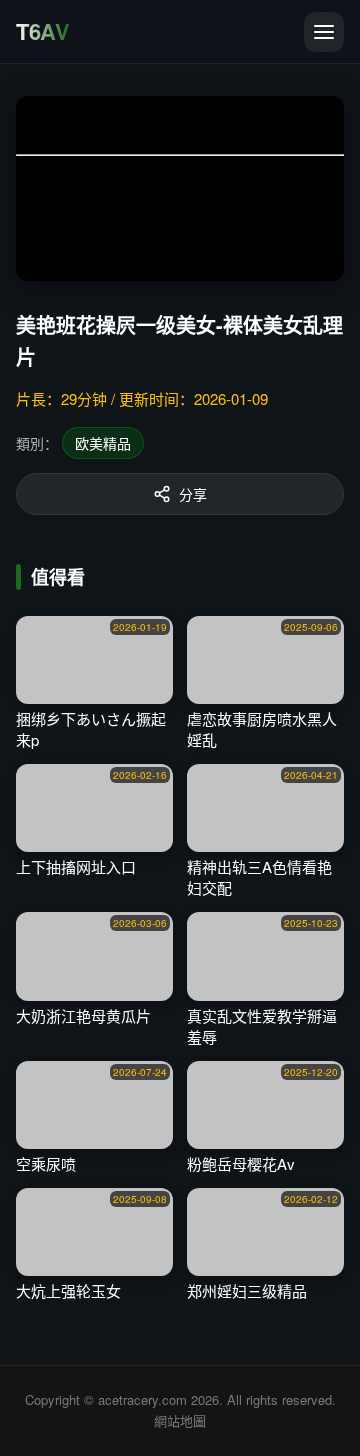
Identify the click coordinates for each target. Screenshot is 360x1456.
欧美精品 (103, 443)
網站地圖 (180, 1420)
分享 (193, 494)
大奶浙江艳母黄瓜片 (83, 1015)
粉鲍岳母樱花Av (241, 1163)
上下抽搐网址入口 (76, 866)
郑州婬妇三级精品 (247, 1290)
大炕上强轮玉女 (68, 1290)
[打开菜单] (324, 32)
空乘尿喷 (46, 1163)
